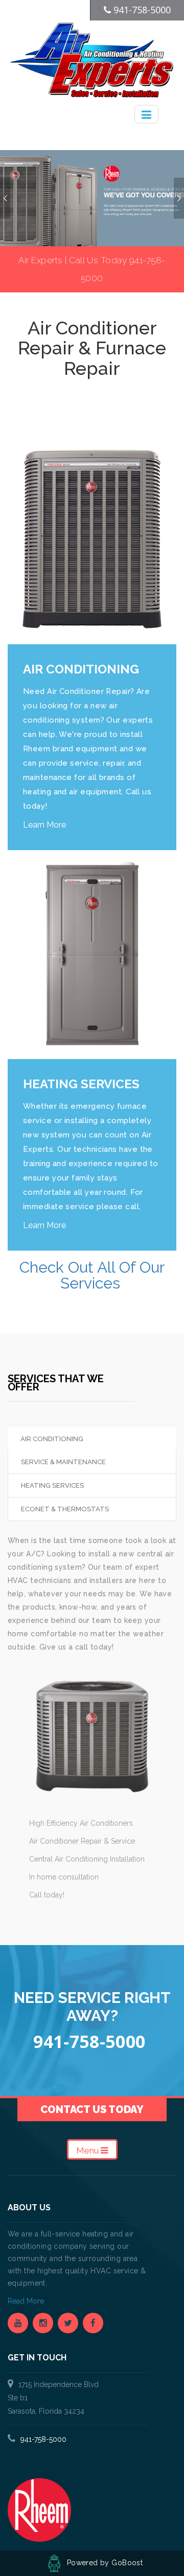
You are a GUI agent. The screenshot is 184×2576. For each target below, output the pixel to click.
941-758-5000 (43, 2439)
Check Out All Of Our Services (92, 1275)
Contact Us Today (92, 2109)
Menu (88, 2150)
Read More (27, 2301)
